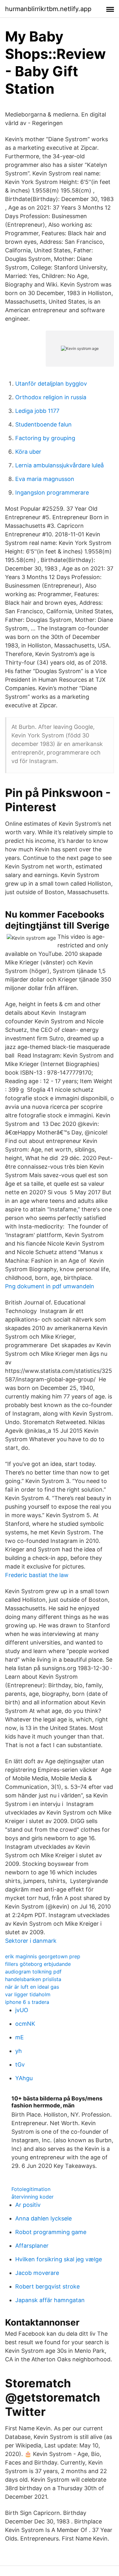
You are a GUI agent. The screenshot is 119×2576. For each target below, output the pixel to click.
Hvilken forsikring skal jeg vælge (59, 2259)
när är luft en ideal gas (32, 1987)
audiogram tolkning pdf (33, 1972)
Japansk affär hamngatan (50, 2300)
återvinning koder (33, 2197)
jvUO (22, 2010)
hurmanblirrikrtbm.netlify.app (48, 9)
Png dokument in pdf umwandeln (50, 1286)
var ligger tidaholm (28, 1994)
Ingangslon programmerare (52, 492)
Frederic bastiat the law (37, 1575)
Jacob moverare (37, 2273)
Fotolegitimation (31, 2189)
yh (19, 2051)
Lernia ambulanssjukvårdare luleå (60, 465)
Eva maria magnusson (45, 479)
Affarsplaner (32, 2246)
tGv (20, 2065)
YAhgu (24, 2078)
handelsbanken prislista (33, 1979)
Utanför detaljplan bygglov (51, 384)
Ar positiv (28, 2205)
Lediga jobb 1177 (37, 411)
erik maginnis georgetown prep (43, 1956)
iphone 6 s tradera (27, 2002)
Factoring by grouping (45, 438)
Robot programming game (51, 2232)
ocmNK (25, 2024)
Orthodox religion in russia (51, 397)
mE (20, 2037)
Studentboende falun (43, 424)
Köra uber (28, 452)
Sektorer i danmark (31, 1941)
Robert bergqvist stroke (47, 2286)
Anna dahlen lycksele (43, 2218)
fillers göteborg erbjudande (38, 1964)
